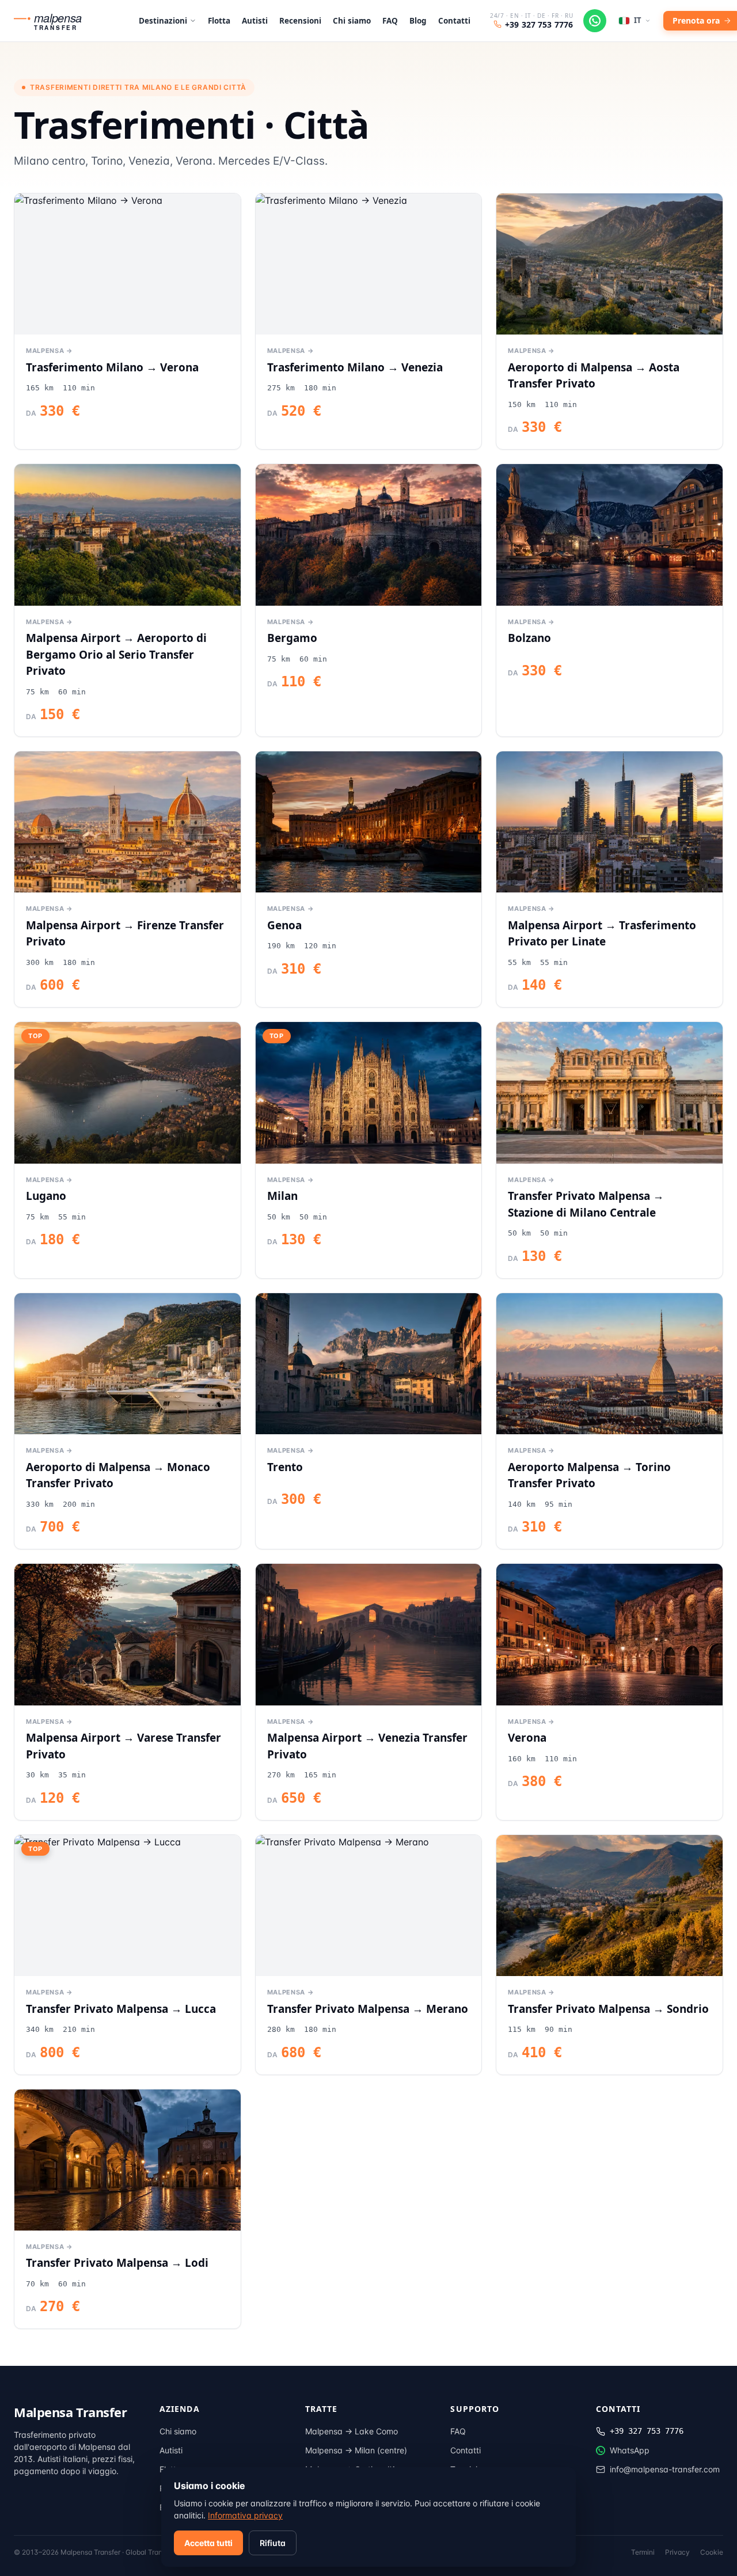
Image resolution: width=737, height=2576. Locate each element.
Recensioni (300, 21)
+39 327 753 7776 (539, 24)
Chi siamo (352, 21)
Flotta (219, 21)
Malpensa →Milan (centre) (356, 2450)
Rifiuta (273, 2543)
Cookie (712, 2552)
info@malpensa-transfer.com (665, 2469)
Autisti (255, 21)
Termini (643, 2552)
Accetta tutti (208, 2543)
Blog (418, 21)
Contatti (454, 21)
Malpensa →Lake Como (352, 2431)
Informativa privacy (245, 2515)
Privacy (677, 2552)
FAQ (390, 21)
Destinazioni (163, 21)
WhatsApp (630, 2450)
